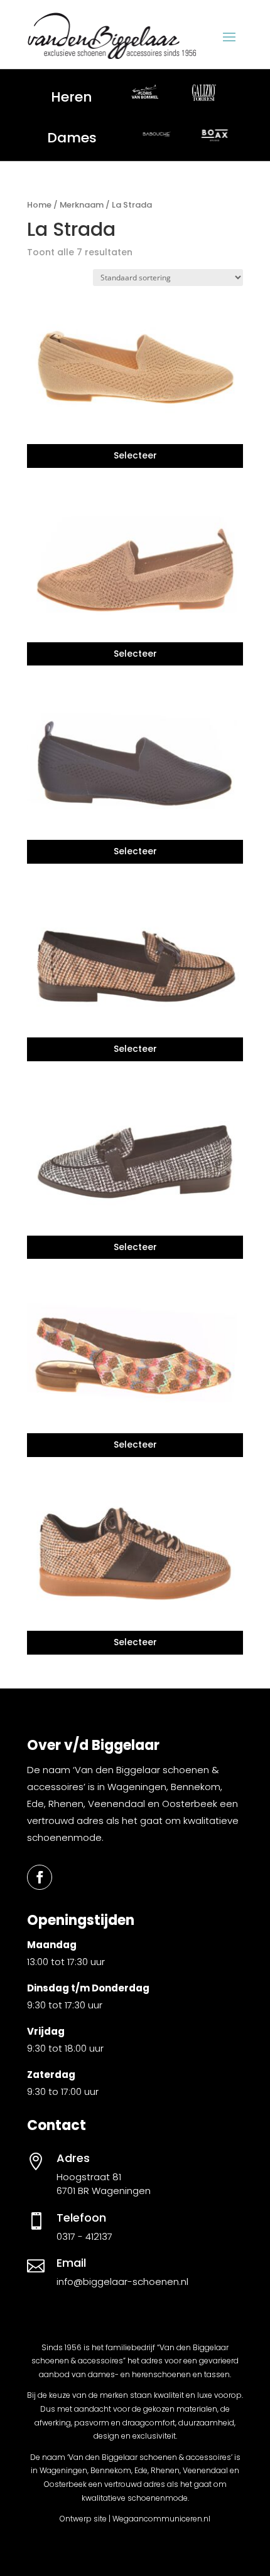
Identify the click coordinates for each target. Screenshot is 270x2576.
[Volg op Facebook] (40, 1877)
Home (39, 205)
